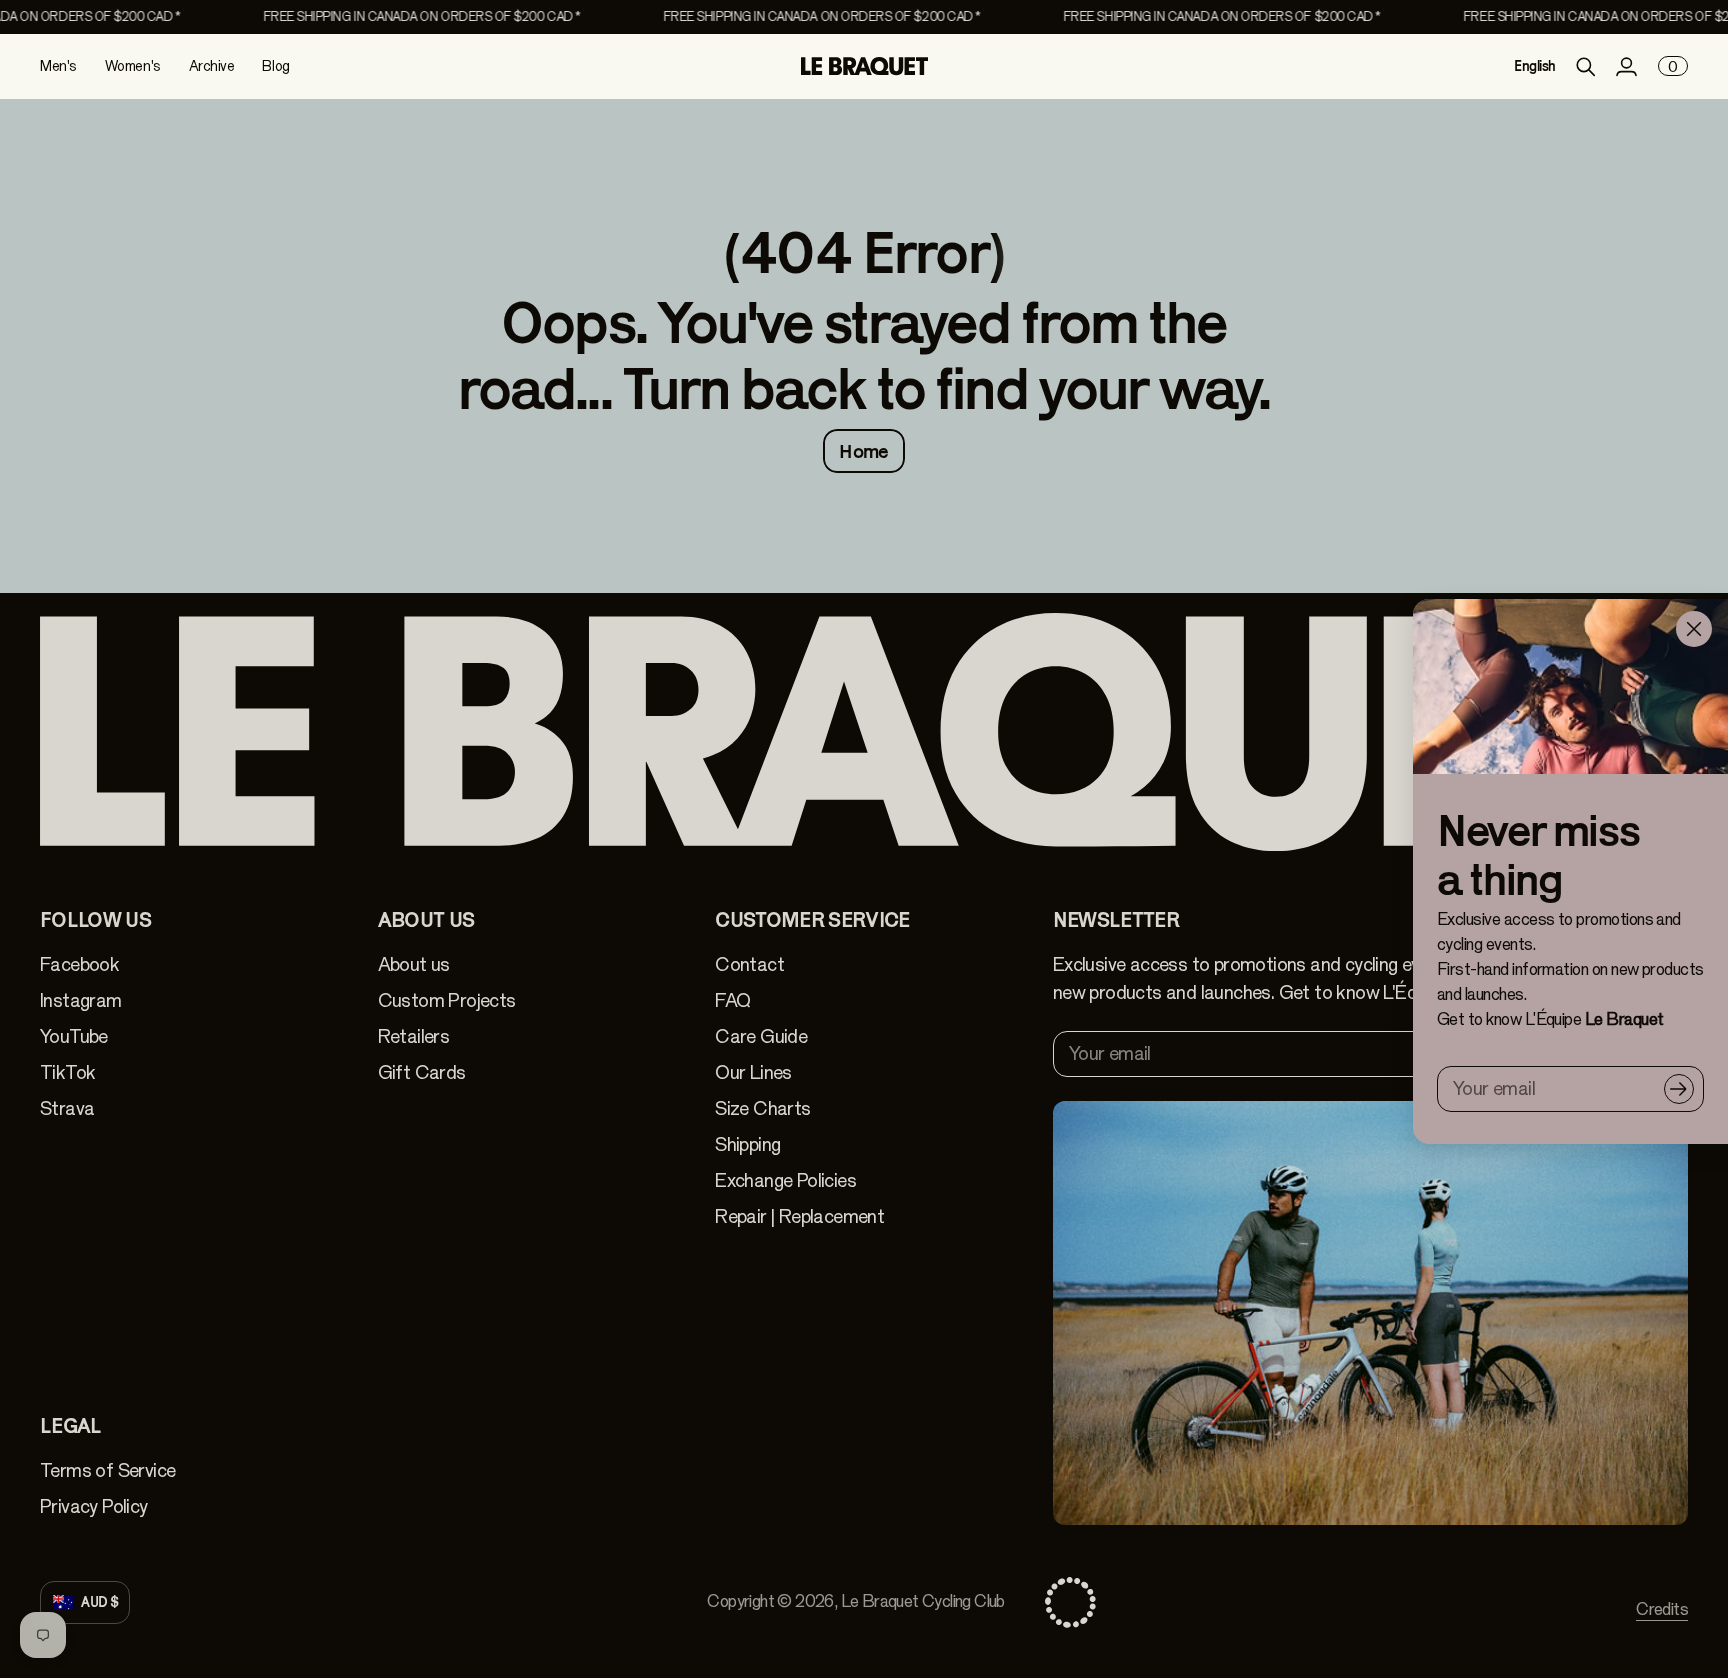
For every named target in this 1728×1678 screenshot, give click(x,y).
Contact (749, 964)
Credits (1662, 1609)
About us (414, 964)
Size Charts (762, 1108)
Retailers (414, 1036)
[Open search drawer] (1586, 67)
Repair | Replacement (799, 1216)
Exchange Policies (785, 1180)
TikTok (67, 1072)
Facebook (79, 964)
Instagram (81, 1000)
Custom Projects (447, 1000)
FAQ (732, 1000)
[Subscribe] (1679, 1089)
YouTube (74, 1036)
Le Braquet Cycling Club (923, 1601)
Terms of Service (107, 1470)
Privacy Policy (94, 1506)
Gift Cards (422, 1072)
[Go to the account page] (1626, 67)
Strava (67, 1108)
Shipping (747, 1144)
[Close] (1694, 629)
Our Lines (753, 1072)
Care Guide (761, 1036)
